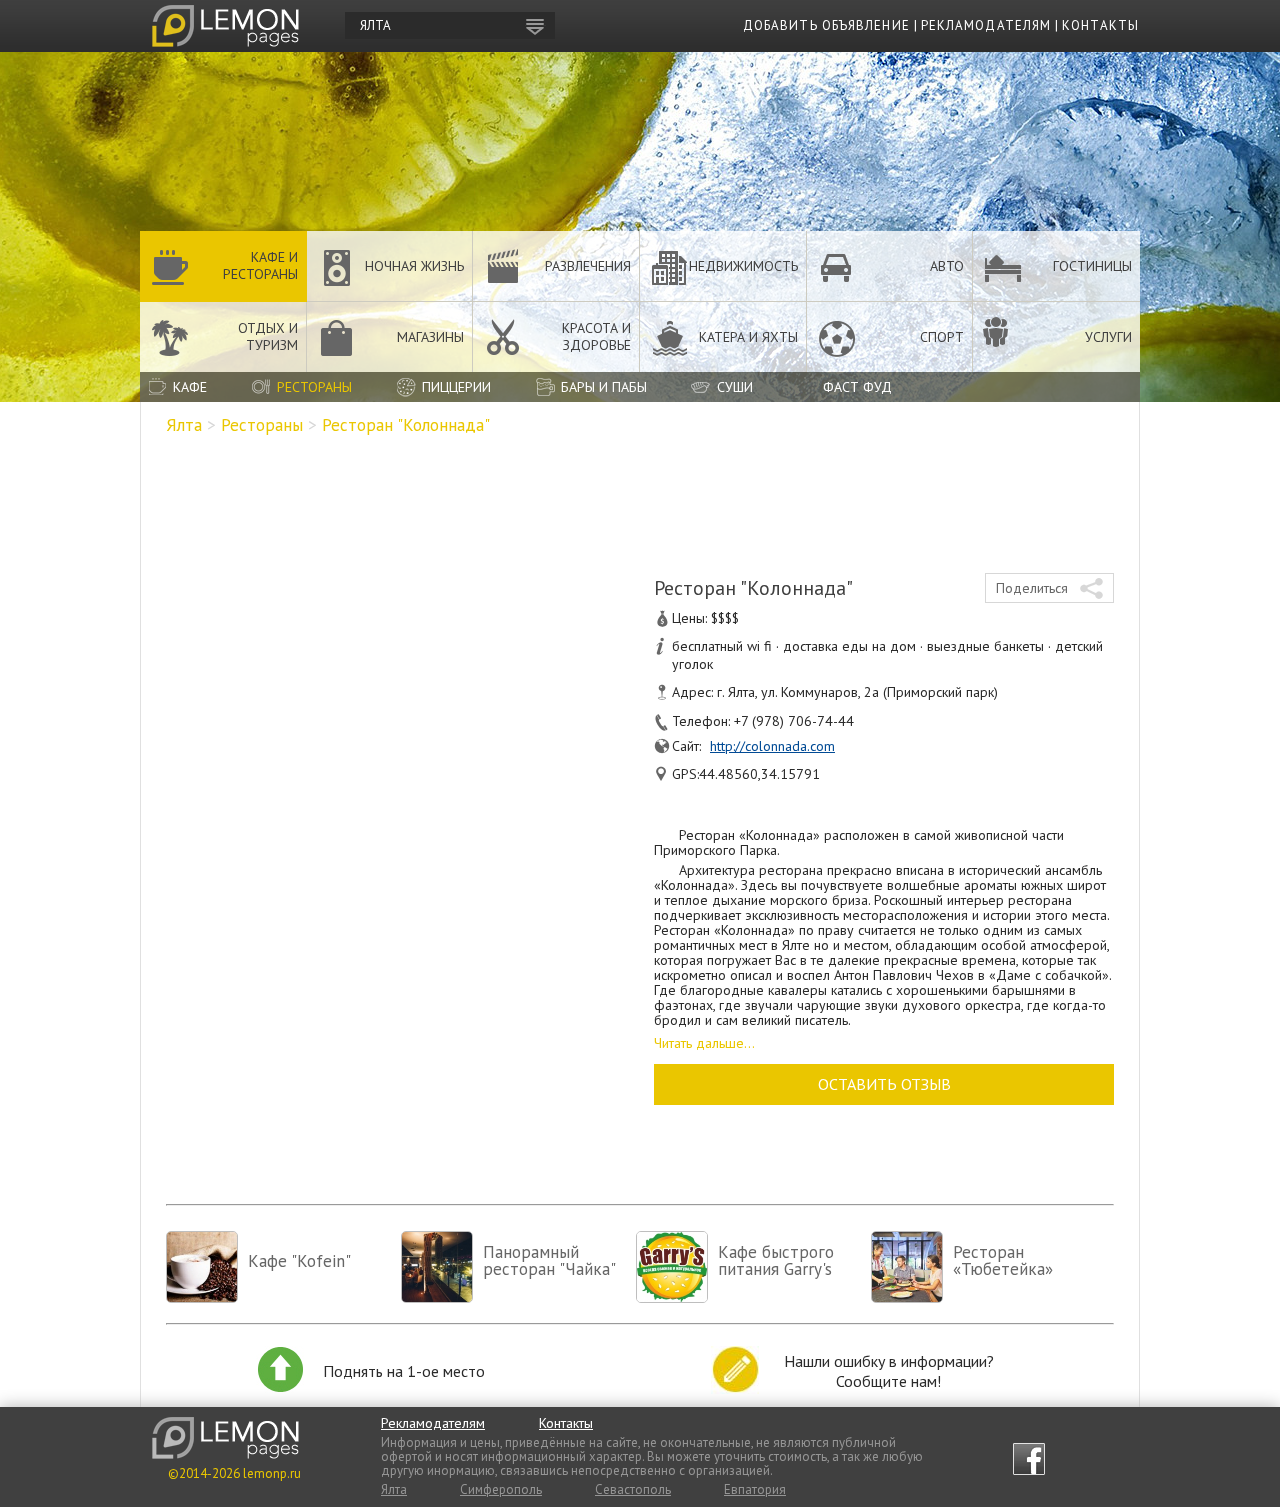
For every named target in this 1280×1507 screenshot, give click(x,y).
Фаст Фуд (857, 387)
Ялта (184, 425)
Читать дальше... (704, 1043)
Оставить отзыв (884, 1084)
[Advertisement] (640, 498)
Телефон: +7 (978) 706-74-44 (763, 721)
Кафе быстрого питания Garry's (776, 1260)
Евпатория (755, 1490)
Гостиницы (1092, 266)
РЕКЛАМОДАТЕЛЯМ (986, 25)
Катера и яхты (748, 337)
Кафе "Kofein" (299, 1261)
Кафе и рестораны (260, 265)
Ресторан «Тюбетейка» (1003, 1260)
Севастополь (633, 1490)
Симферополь (501, 1490)
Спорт (942, 337)
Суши (735, 387)
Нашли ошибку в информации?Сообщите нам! (889, 1371)
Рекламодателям (433, 1423)
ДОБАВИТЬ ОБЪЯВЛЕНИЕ (826, 25)
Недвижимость (743, 266)
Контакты (566, 1423)
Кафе (190, 387)
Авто (947, 266)
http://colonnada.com (772, 746)
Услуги (1108, 337)
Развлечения (588, 266)
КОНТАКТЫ (1100, 25)
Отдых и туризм (268, 336)
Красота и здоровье (596, 336)
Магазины (430, 337)
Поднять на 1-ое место (404, 1371)
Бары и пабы (604, 387)
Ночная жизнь (414, 266)
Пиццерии (456, 387)
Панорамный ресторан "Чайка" (549, 1260)
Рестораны (314, 387)
